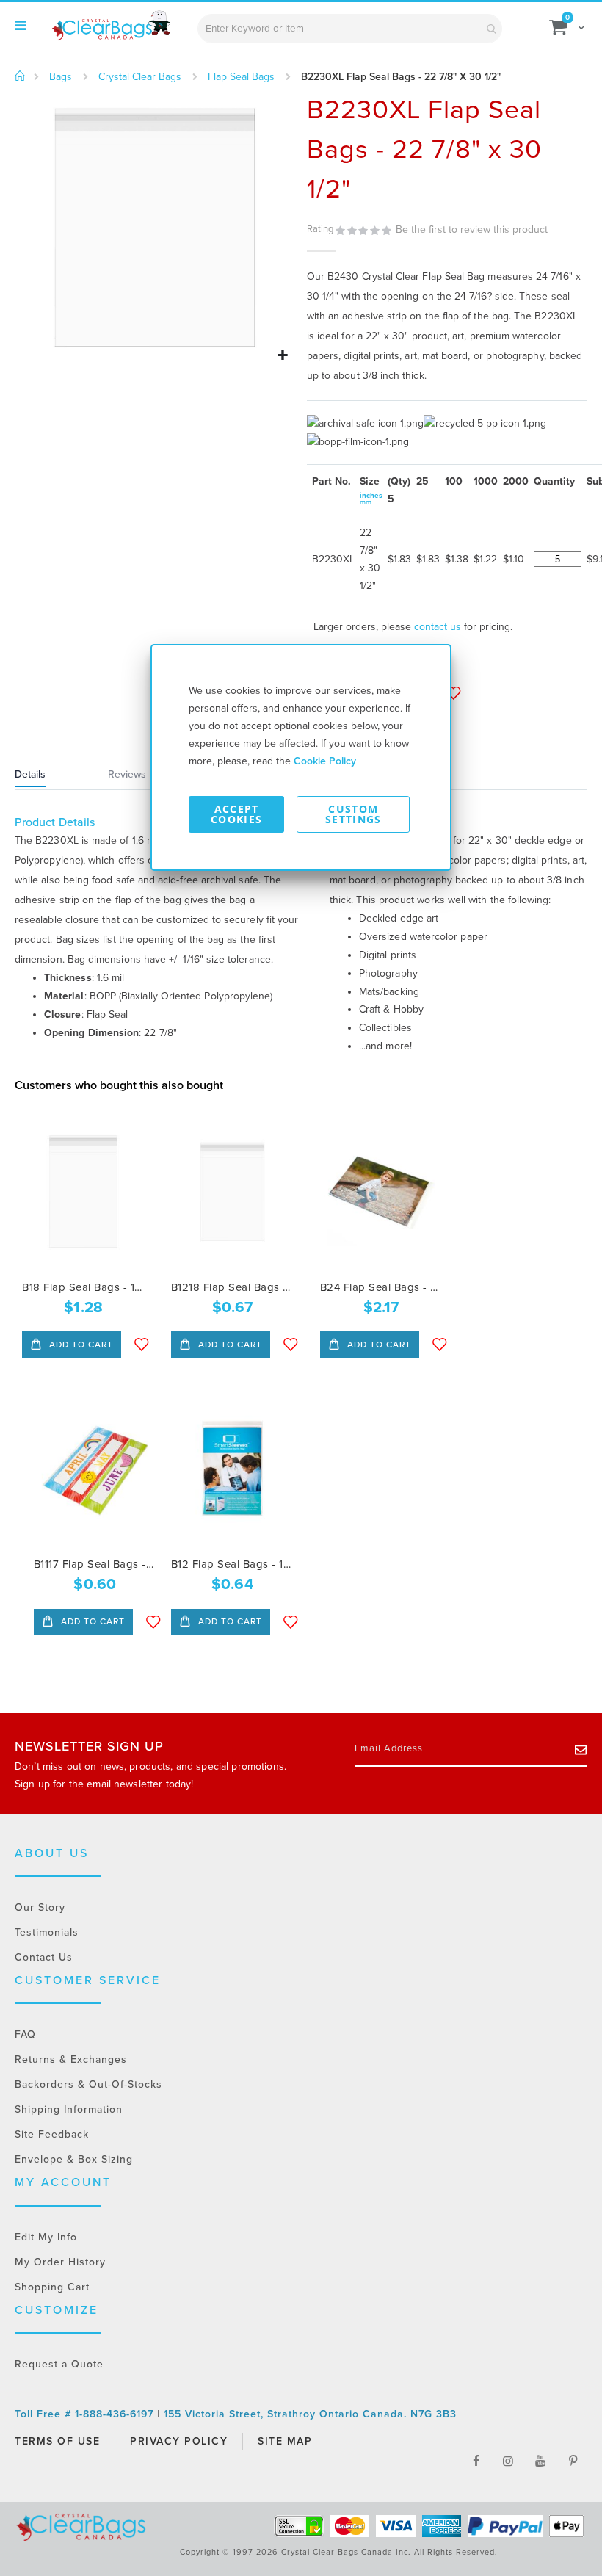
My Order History (60, 2262)
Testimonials (47, 1932)
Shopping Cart (52, 2287)
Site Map (285, 2441)
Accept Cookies (236, 814)
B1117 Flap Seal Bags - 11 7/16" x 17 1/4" (95, 1564)
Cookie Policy (325, 761)
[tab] (48, 776)
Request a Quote (59, 2364)
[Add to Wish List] (142, 1345)
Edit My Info (46, 2237)
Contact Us (44, 1957)
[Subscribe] (581, 1749)
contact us (438, 627)
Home (20, 76)
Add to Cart (80, 1345)
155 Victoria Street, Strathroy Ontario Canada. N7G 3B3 (310, 2414)
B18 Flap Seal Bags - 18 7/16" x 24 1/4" (83, 1287)
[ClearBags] (110, 26)
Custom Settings (353, 814)
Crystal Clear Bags (140, 77)
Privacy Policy (179, 2441)
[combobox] (350, 29)
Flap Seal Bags (241, 77)
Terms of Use (57, 2441)
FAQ (25, 2034)
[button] (282, 356)
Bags (61, 77)
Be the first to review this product (472, 229)
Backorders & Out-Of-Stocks (88, 2084)
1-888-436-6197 (116, 2414)
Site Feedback (52, 2134)
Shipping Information (69, 2109)
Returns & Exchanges (71, 2059)
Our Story (40, 1907)
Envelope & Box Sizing (74, 2159)
